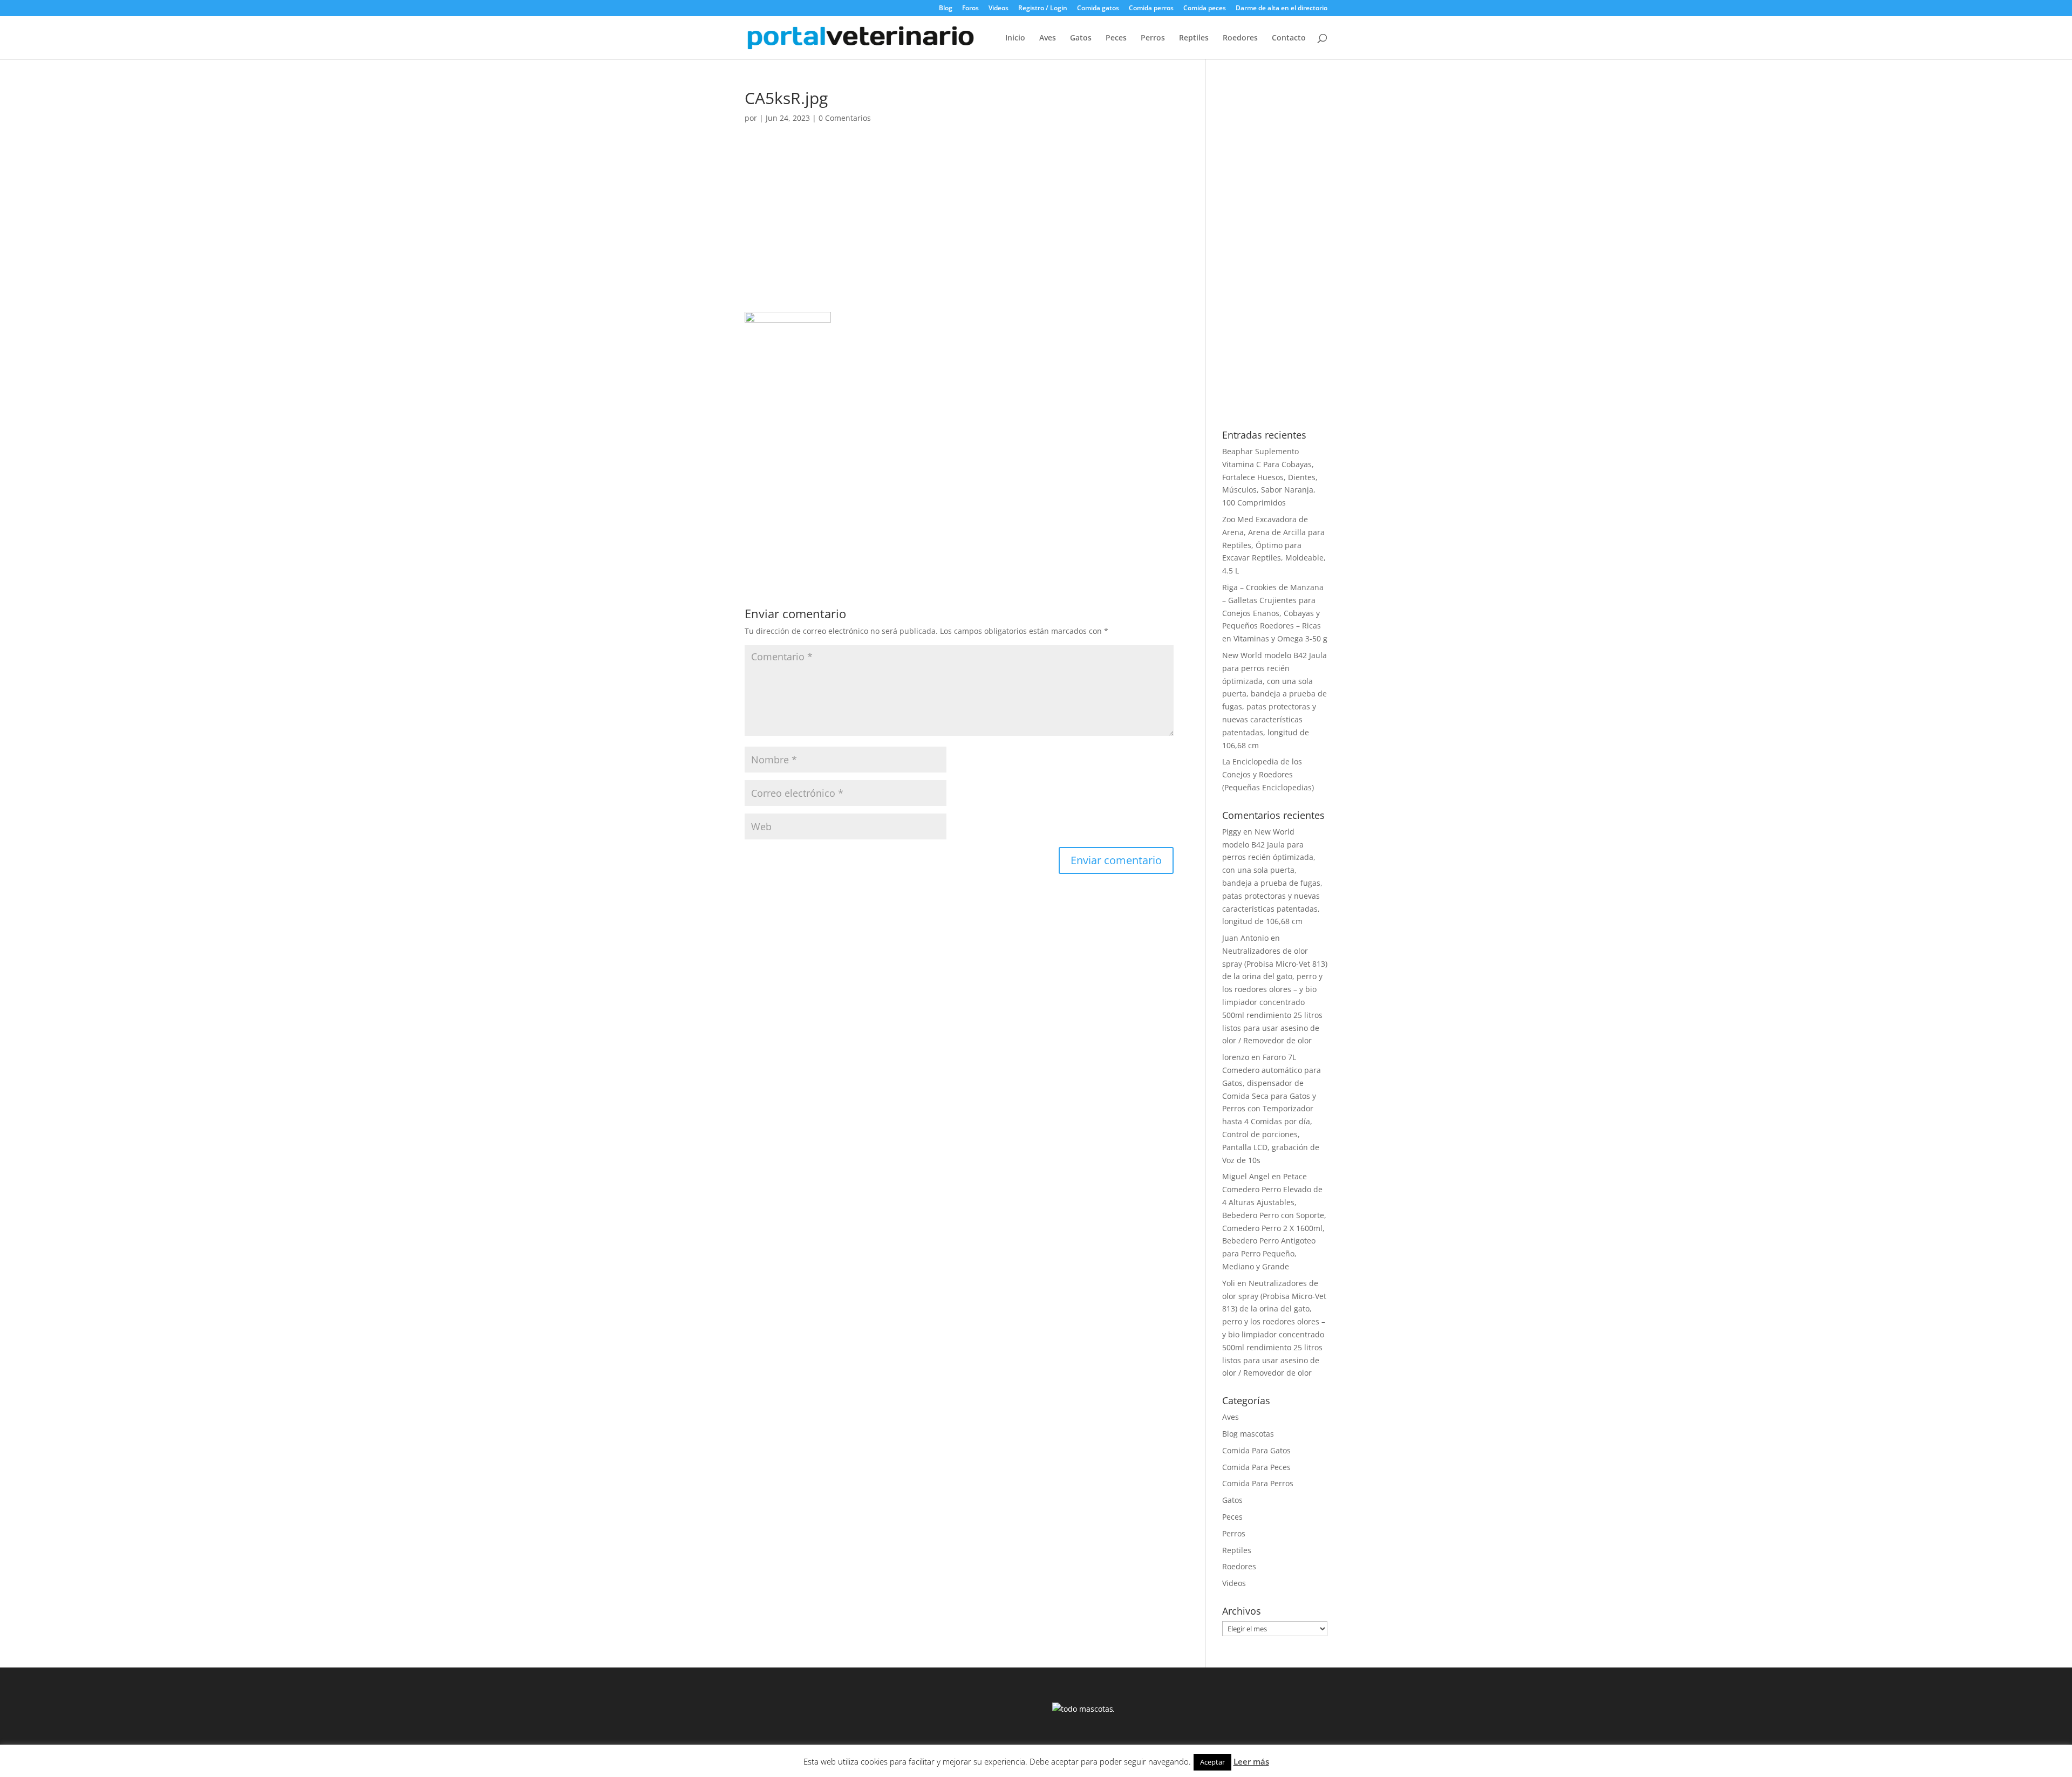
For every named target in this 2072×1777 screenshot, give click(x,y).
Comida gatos (1098, 9)
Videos (998, 9)
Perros (1153, 38)
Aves (1048, 38)
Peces (1116, 38)
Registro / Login (1043, 9)
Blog (946, 9)
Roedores (1240, 38)
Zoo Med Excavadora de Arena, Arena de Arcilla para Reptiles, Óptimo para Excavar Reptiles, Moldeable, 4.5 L (1274, 545)
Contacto (1289, 38)
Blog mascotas (1248, 1434)
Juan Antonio (1245, 938)
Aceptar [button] (1212, 1762)
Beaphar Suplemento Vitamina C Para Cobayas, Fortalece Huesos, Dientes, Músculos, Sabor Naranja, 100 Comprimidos (1270, 477)
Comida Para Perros (1258, 1483)
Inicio (1015, 38)
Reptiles (1194, 38)
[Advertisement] (959, 232)
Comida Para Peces (1256, 1467)
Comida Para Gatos (1256, 1450)
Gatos (1081, 38)
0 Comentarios (845, 118)
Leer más (1251, 1761)
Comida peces (1205, 9)
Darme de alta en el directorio (1282, 9)
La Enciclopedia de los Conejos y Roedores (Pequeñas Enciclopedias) (1268, 774)
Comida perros (1151, 9)
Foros (970, 9)
